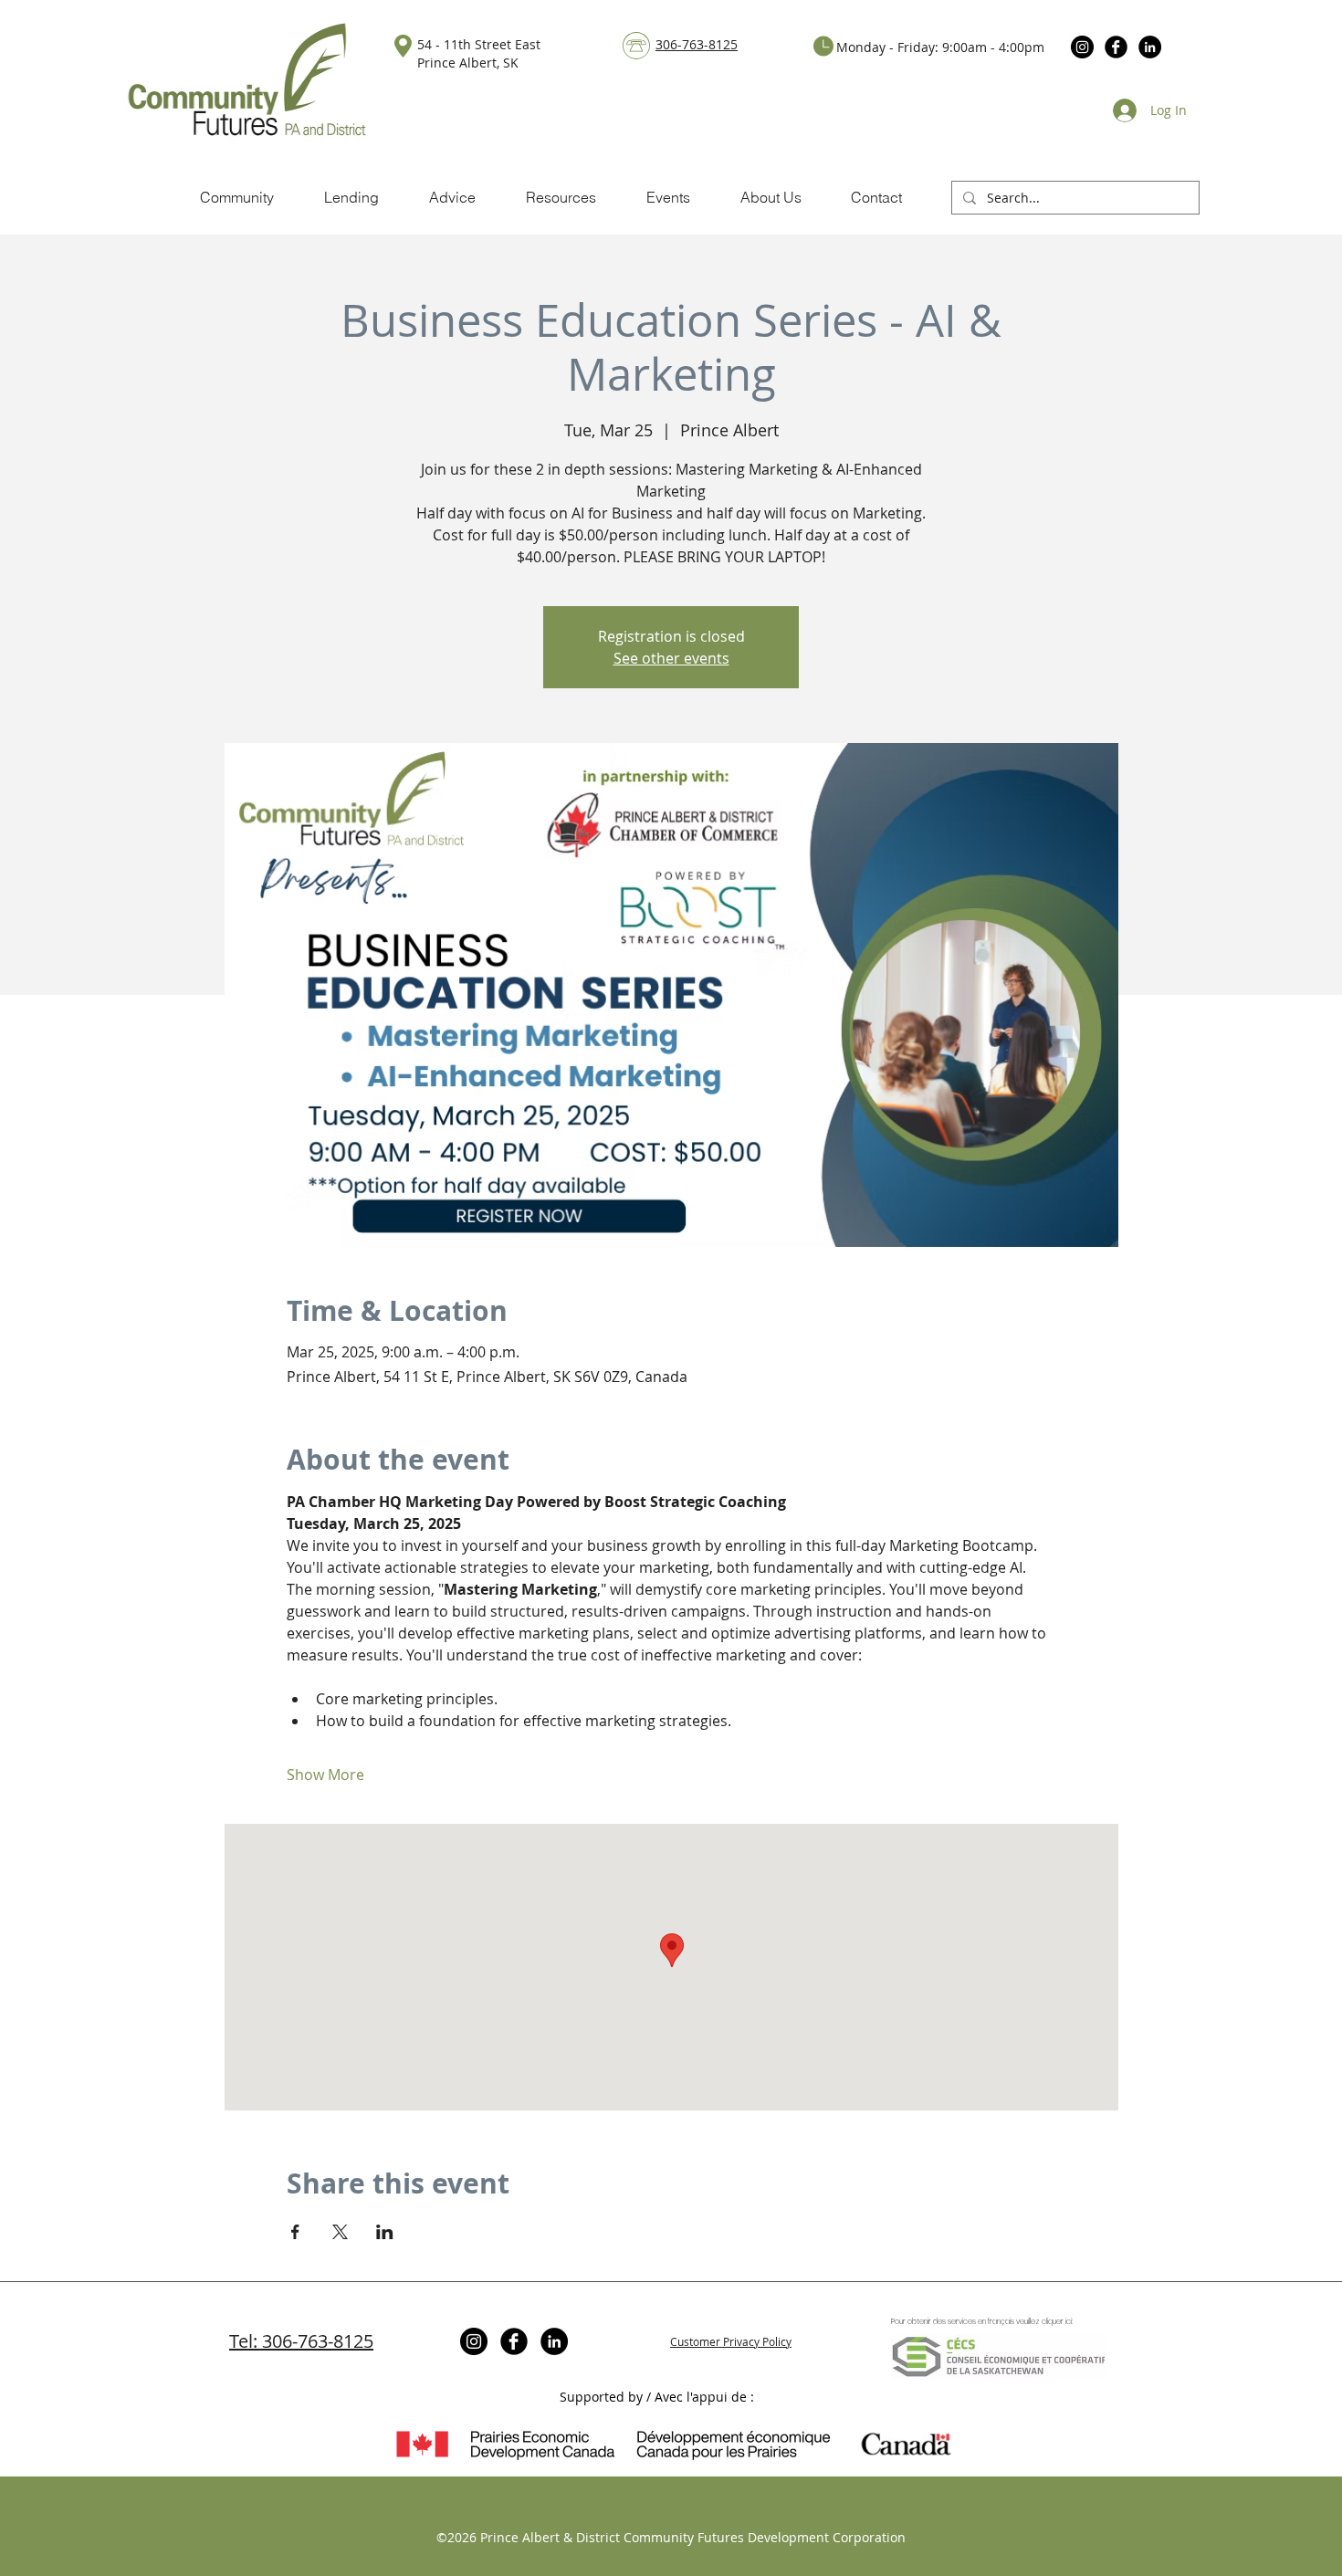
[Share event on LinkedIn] (385, 2232)
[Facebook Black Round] (1116, 47)
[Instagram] (1082, 47)
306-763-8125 (697, 44)
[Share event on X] (340, 2232)
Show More (325, 1775)
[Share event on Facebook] (295, 2232)
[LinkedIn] (1150, 47)
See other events (671, 658)
